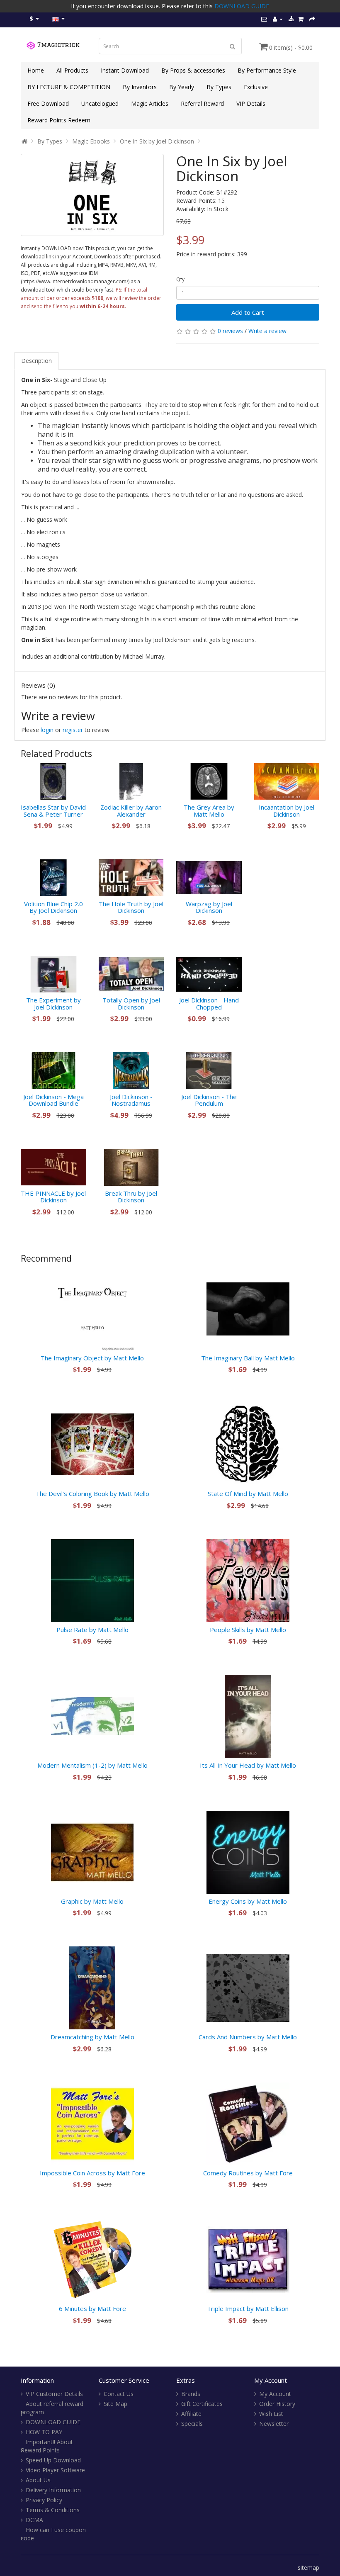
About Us (38, 2480)
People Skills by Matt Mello (248, 1630)
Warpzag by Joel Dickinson (209, 907)
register (73, 730)
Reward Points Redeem (59, 120)
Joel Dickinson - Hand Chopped (209, 1003)
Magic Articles (150, 103)
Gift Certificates (202, 2404)
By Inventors (140, 87)
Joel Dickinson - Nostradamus (131, 1100)
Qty (180, 279)
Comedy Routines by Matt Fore (248, 2173)
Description (36, 361)
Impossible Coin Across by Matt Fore (92, 2173)
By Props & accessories (193, 70)
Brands (191, 2394)
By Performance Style (267, 70)
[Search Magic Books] (233, 46)
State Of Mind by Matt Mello (248, 1494)
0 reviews (230, 331)
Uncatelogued (100, 103)
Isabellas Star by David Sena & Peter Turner (53, 811)
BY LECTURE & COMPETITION (69, 87)
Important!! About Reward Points (47, 2446)
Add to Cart (248, 312)
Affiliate (191, 2414)
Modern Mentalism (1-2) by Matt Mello (92, 1765)
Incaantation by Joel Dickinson (287, 811)
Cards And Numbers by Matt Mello (248, 2037)
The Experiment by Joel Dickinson (53, 1003)
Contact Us (119, 2394)
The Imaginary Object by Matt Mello (92, 1358)
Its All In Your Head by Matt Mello (248, 1765)
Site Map (115, 2404)
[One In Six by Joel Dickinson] (92, 195)
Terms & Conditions (53, 2510)
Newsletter (274, 2424)
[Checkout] (312, 19)
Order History (277, 2404)
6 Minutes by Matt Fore (92, 2308)
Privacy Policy (44, 2500)
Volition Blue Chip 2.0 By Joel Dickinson (53, 907)
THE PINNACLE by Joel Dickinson (53, 1197)
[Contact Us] (264, 19)
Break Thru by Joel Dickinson (131, 1197)
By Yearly (182, 87)
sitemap (308, 2567)
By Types (219, 87)
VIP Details (251, 103)
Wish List (271, 2414)
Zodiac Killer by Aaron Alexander (131, 811)
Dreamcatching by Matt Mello (92, 2037)
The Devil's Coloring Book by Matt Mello (92, 1494)
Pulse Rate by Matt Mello (92, 1630)
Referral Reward (202, 103)
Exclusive (256, 87)
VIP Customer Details (54, 2394)
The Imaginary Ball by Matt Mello (248, 1358)
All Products (72, 70)
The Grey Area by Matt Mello (209, 811)
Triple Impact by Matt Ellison (248, 2308)
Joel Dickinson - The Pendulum (209, 1100)
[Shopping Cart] (301, 19)
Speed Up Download (53, 2460)
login (47, 730)
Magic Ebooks (91, 141)
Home (36, 70)
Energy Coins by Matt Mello (248, 1901)
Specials (192, 2424)
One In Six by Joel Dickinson (157, 141)
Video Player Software (55, 2470)
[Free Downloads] (291, 19)
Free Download (48, 103)
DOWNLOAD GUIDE (242, 6)
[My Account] (278, 19)
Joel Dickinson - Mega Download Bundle (53, 1100)
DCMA (34, 2520)
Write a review (267, 331)
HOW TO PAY (44, 2432)
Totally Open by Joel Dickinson (131, 1003)
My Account (275, 2394)
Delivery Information (53, 2490)
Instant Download (125, 70)
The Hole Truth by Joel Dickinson (131, 907)
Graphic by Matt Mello (92, 1901)
